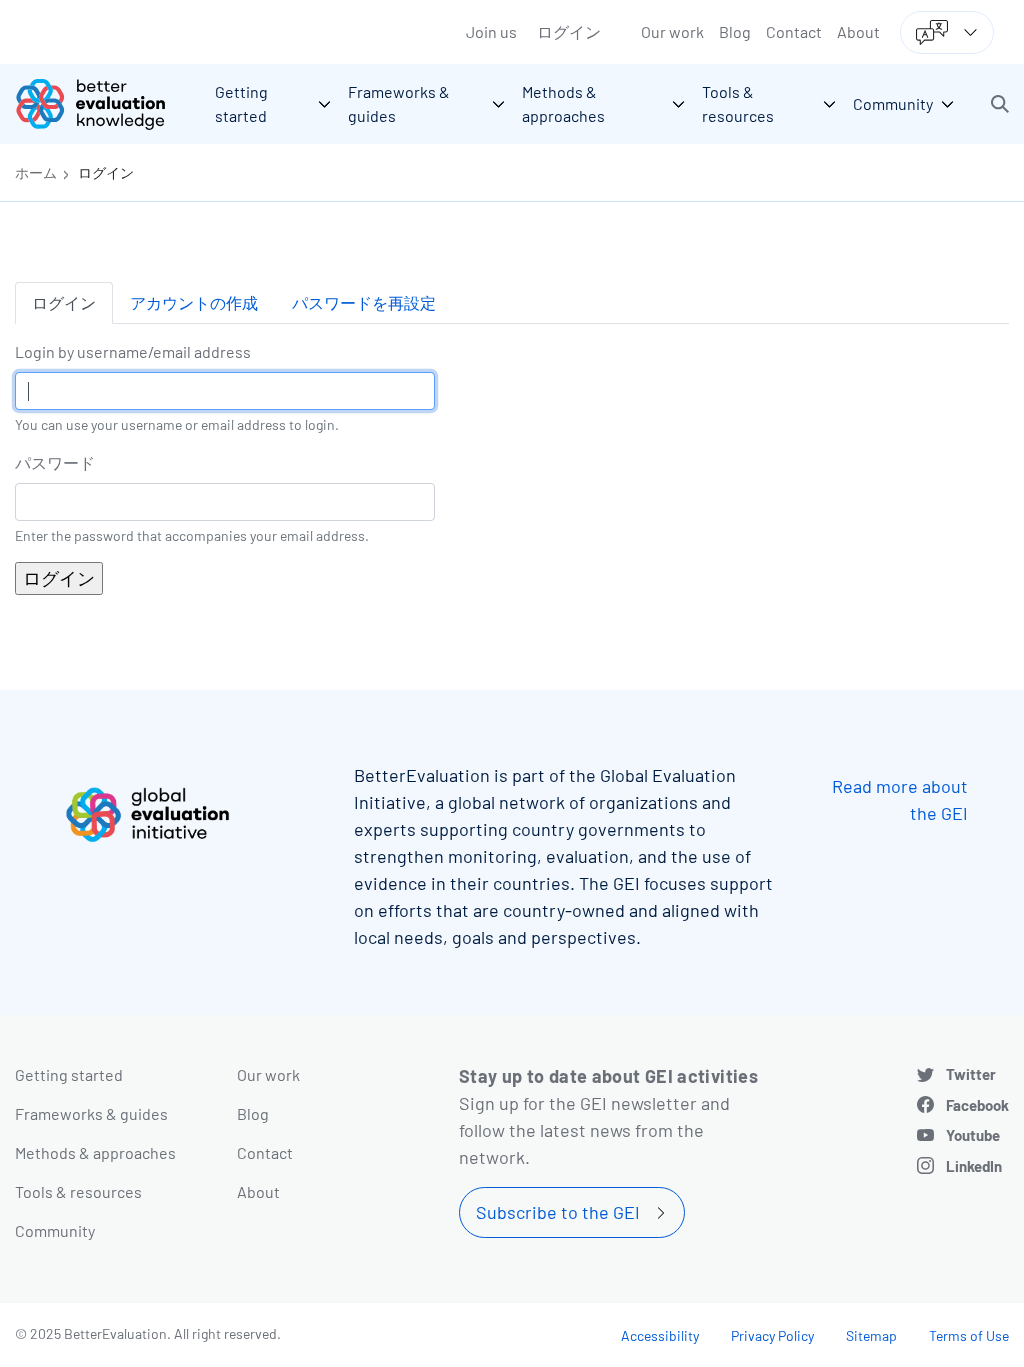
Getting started (69, 1074)
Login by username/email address (133, 351)
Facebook (977, 1105)
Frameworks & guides (91, 1113)
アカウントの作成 (194, 302)
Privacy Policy (772, 1335)
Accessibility (660, 1335)
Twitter (971, 1074)
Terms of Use (969, 1335)
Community (55, 1230)
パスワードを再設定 (364, 302)
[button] (1000, 104)
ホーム (36, 172)
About (858, 31)
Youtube (973, 1135)
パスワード (55, 462)
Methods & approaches (95, 1152)
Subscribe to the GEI (558, 1212)
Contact (794, 31)
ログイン (569, 31)
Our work (672, 31)
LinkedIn (974, 1166)
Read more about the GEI (900, 799)
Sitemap (871, 1335)
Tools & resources (78, 1191)
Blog (735, 31)
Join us (491, 31)
